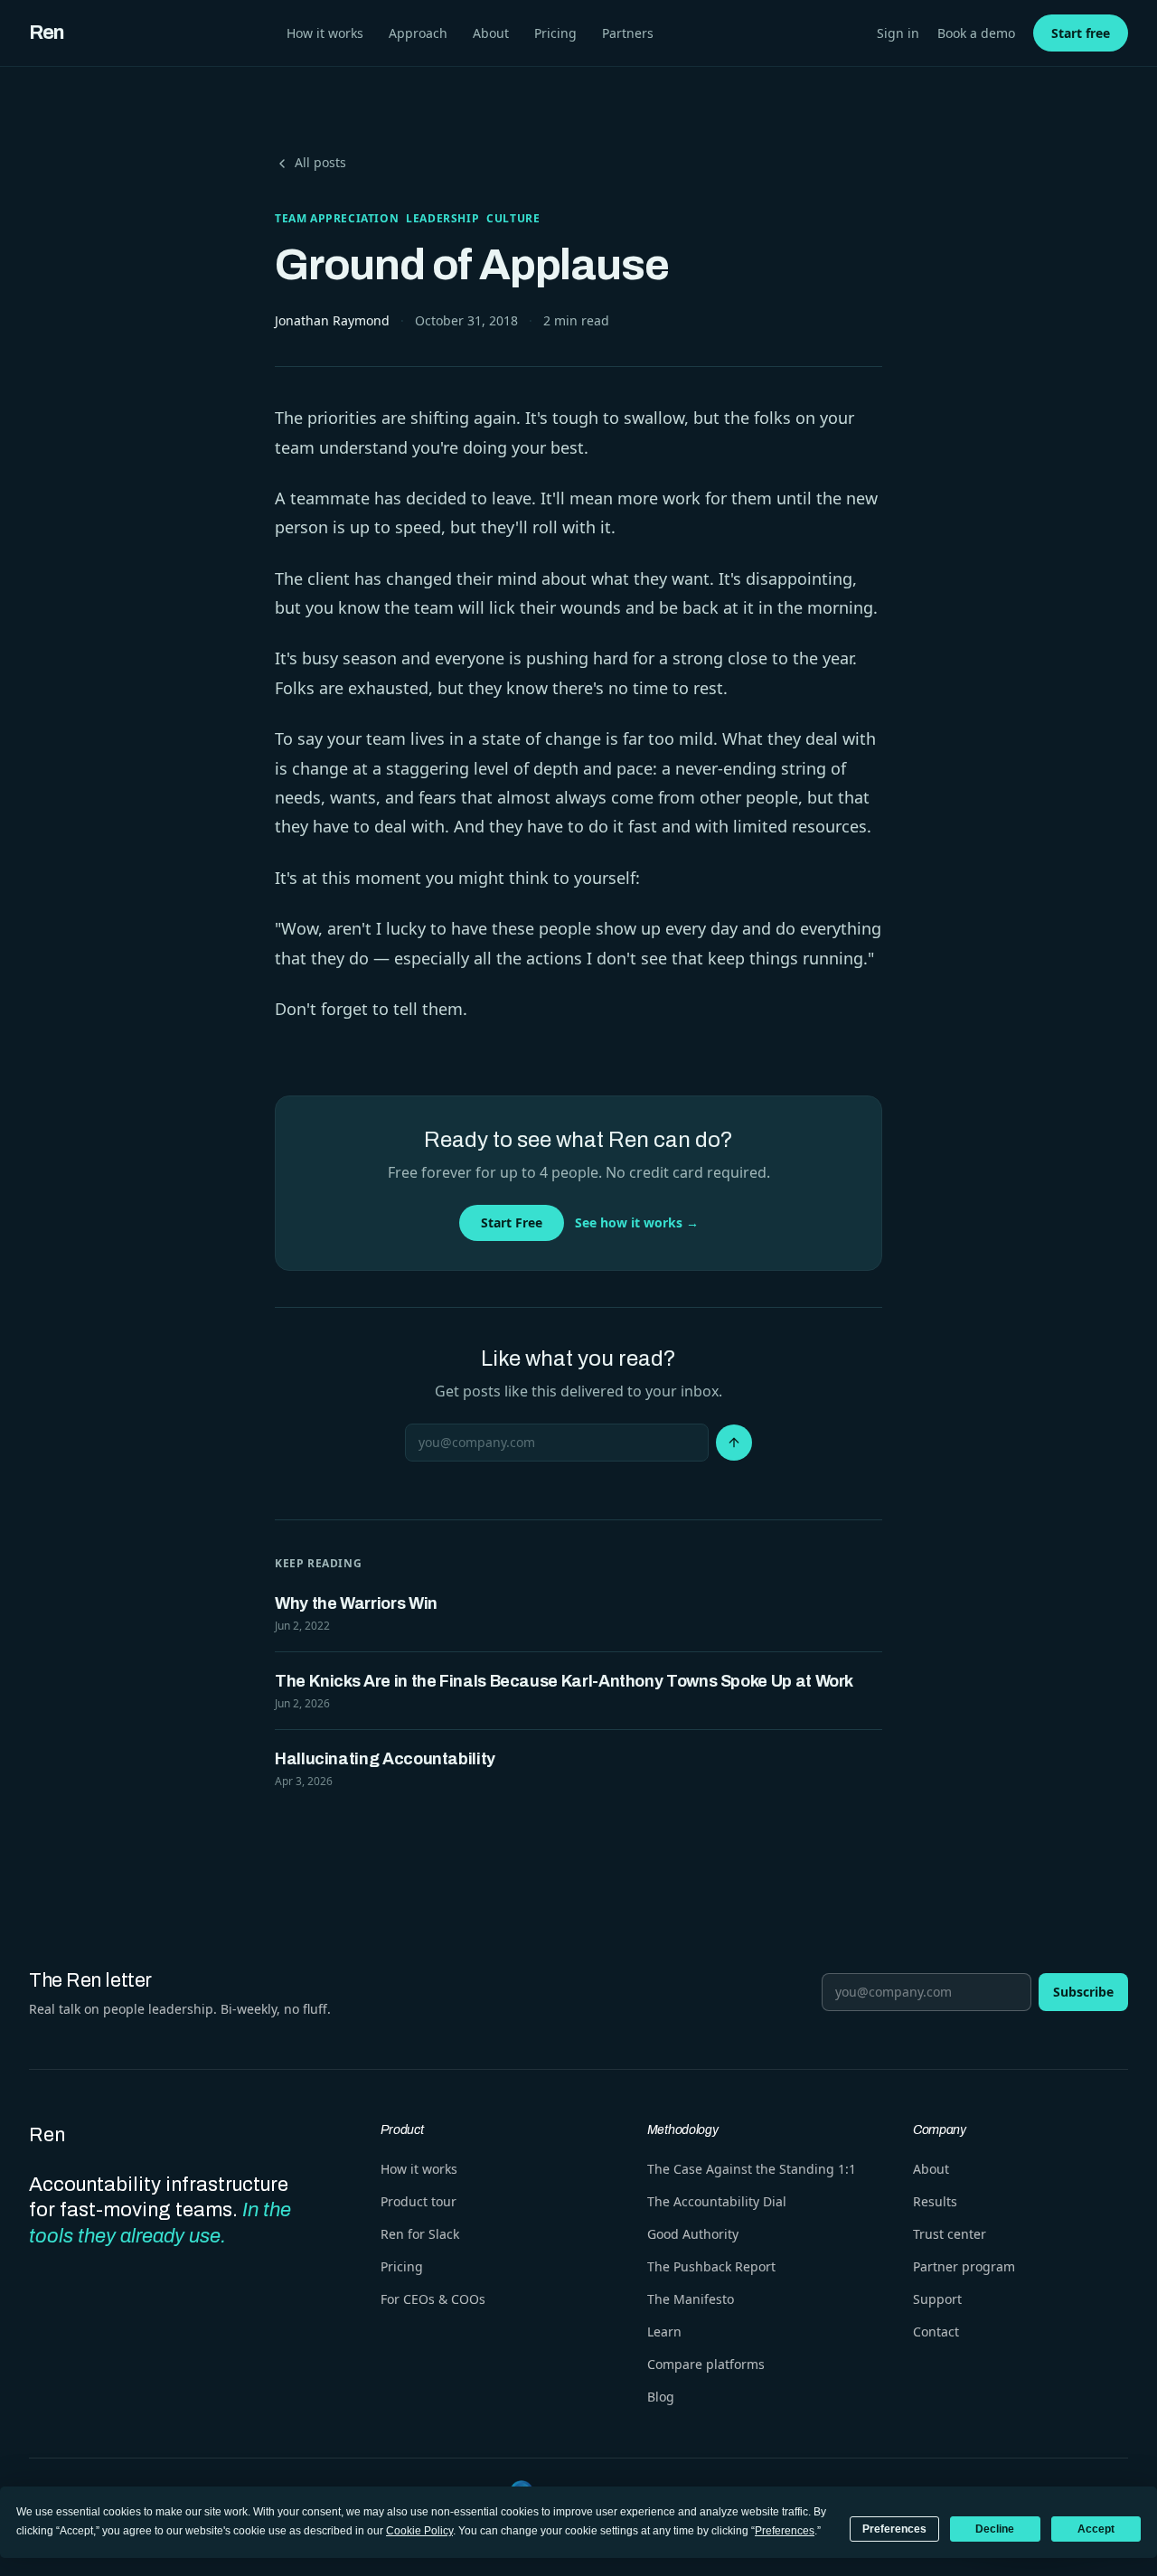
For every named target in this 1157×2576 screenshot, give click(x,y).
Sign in (898, 33)
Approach (418, 33)
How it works (325, 33)
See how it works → (637, 1222)
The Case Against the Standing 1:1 (752, 2169)
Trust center (950, 2234)
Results (935, 2201)
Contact (936, 2332)
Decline (995, 2529)
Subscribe (1083, 1992)
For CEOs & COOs (433, 2299)
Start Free (512, 1222)
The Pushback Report (711, 2266)
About (491, 33)
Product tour (419, 2201)
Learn (664, 2332)
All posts (320, 162)
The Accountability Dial (717, 2201)
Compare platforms (706, 2364)
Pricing (555, 33)
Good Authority (693, 2234)
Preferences (894, 2529)
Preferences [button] (785, 2531)
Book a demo (976, 33)
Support (937, 2299)
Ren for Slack (420, 2234)
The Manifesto (691, 2299)
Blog (661, 2397)
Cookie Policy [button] (419, 2531)
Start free (1081, 33)
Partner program (964, 2266)
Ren (46, 33)
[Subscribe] (734, 1443)
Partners (628, 33)
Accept (1096, 2529)
